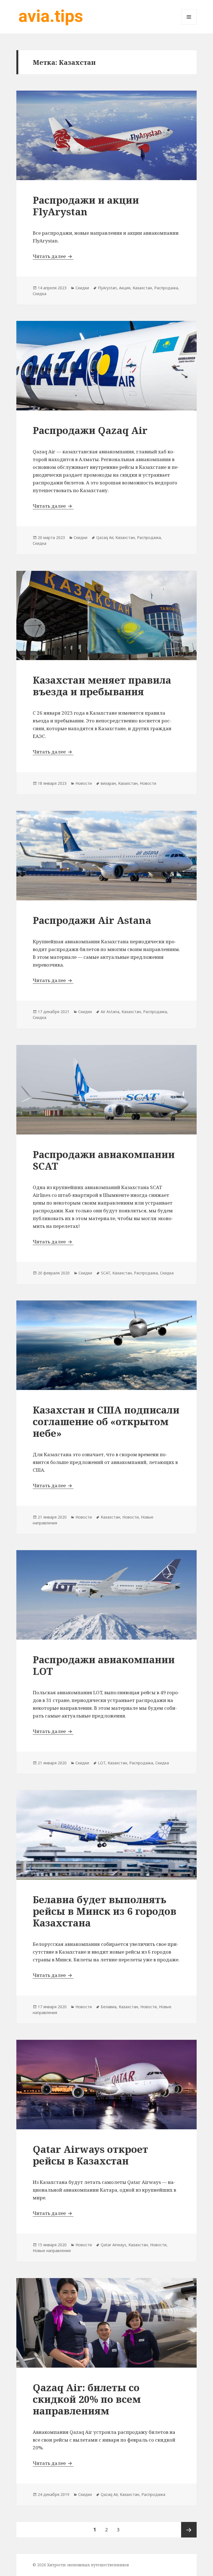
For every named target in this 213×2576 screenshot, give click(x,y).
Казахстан (142, 288)
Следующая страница (189, 2530)
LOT (102, 1763)
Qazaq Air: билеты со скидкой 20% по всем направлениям (87, 2399)
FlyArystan (107, 288)
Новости (84, 783)
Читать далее (53, 256)
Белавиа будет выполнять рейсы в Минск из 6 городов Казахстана (105, 1911)
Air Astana (110, 1012)
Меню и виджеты (189, 25)
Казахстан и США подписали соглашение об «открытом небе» (106, 1421)
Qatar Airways (113, 2245)
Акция (125, 288)
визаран (108, 783)
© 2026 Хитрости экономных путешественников (81, 2565)
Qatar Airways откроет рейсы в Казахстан (90, 2155)
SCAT (106, 1273)
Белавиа (109, 2007)
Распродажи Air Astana (92, 920)
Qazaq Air (105, 537)
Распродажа (166, 288)
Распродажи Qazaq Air (90, 430)
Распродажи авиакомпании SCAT (104, 1160)
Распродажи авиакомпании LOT (104, 1665)
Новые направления (52, 2251)
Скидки (82, 288)
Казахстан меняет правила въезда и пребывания (102, 686)
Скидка (40, 294)
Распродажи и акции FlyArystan (86, 206)
